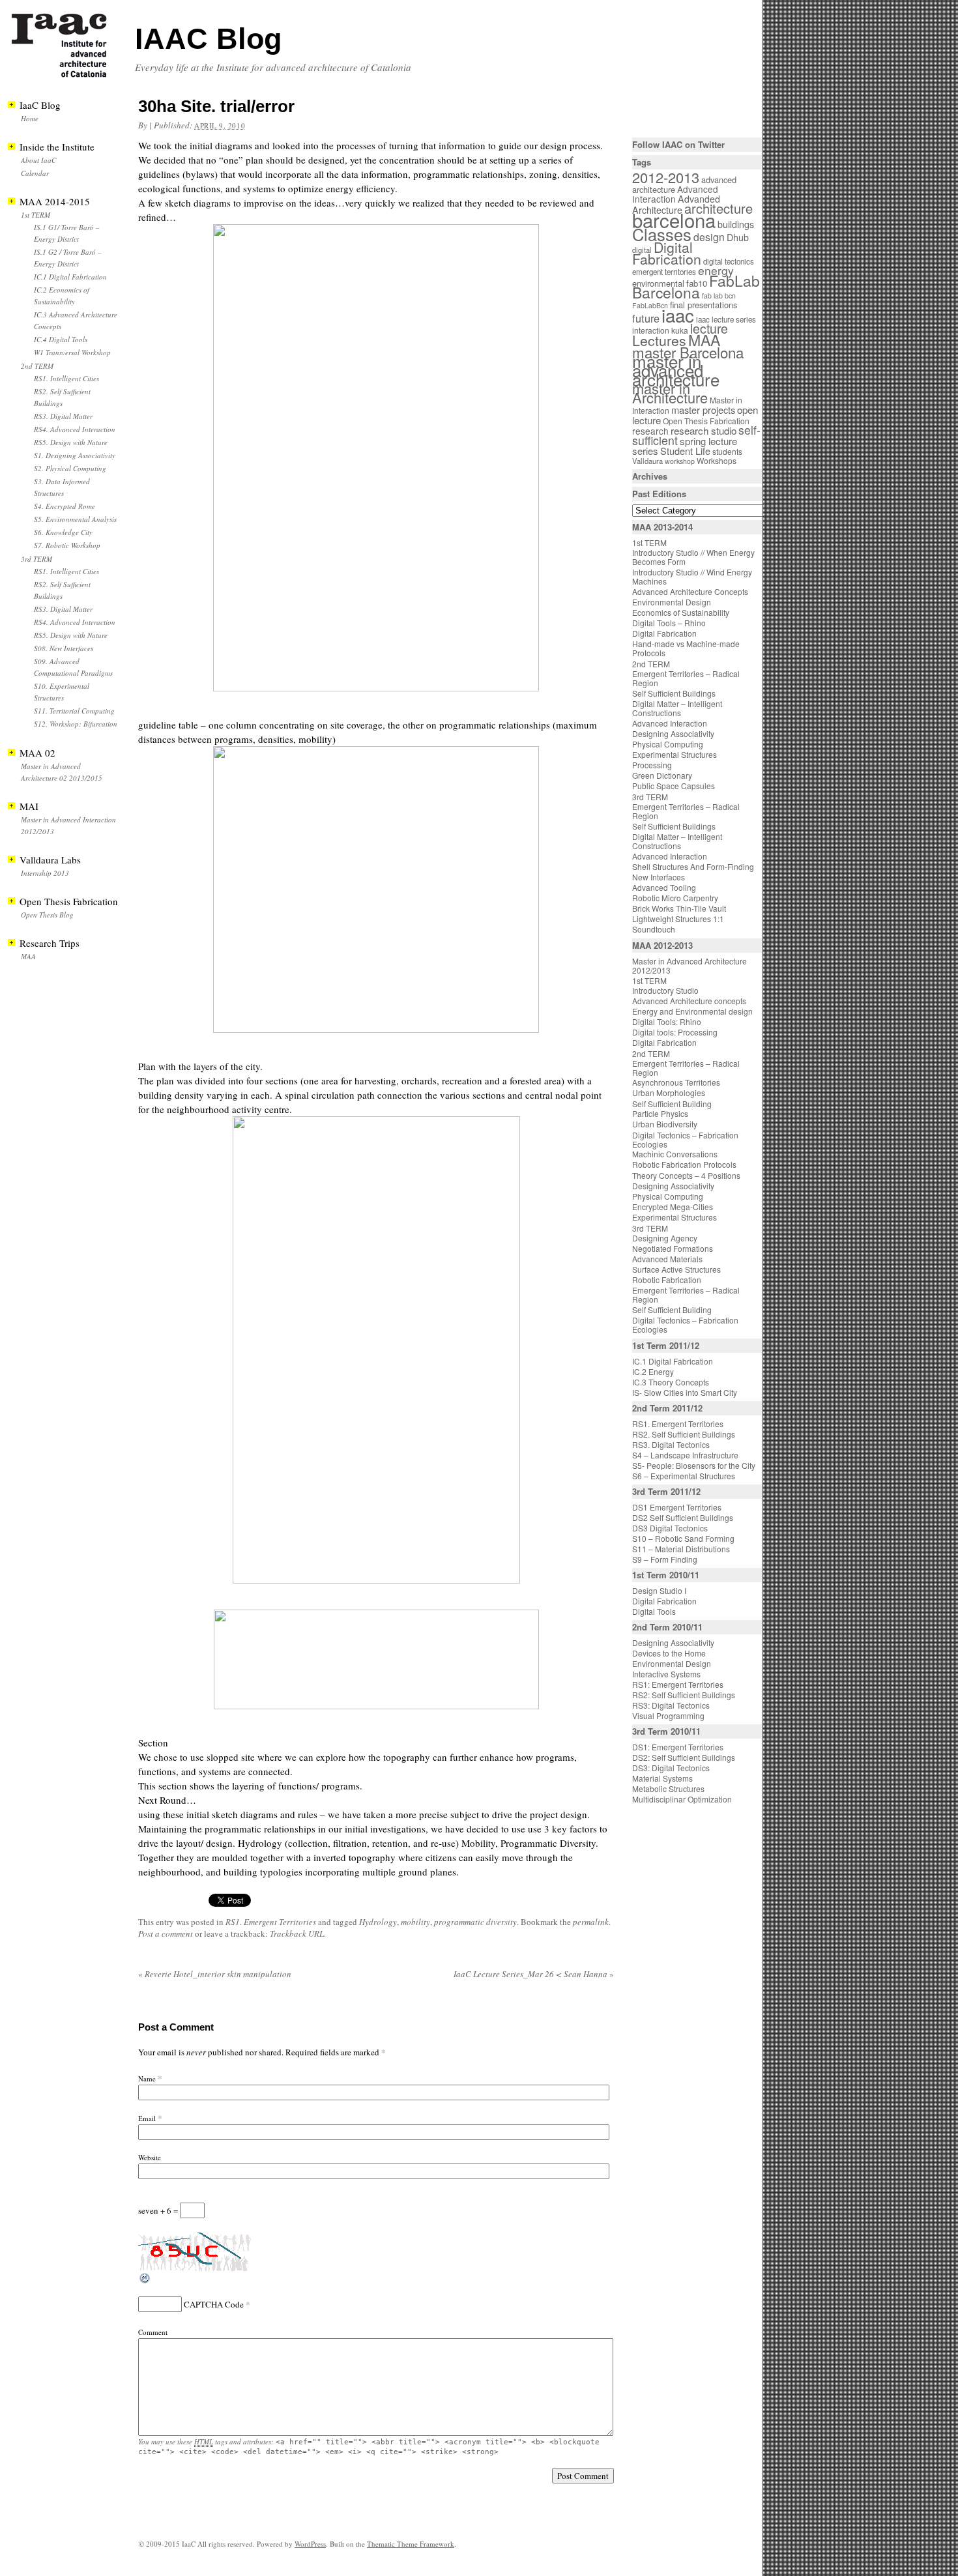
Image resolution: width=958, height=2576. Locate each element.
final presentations (704, 305)
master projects (703, 410)
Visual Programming (668, 1715)
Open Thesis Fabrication (706, 421)
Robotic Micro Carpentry (675, 898)
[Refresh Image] (145, 2281)
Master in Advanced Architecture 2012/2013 (689, 965)
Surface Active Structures (676, 1269)
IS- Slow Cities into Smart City (685, 1392)
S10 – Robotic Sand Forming (683, 1538)
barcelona (674, 220)
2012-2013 (666, 177)
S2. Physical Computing (70, 468)
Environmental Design (672, 602)
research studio (704, 430)
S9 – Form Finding (665, 1559)
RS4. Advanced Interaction (75, 429)
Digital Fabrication (667, 253)
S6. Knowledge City (63, 532)
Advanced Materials (667, 1259)
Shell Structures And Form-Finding (693, 866)
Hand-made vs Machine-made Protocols (686, 648)
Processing (652, 765)
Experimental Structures (675, 754)
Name (147, 2078)
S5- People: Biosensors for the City (694, 1465)
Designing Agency (665, 1238)
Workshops (717, 460)
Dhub (738, 237)
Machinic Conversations (675, 1154)
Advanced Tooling (664, 887)
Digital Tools (654, 1611)
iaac (678, 315)
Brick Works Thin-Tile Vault (679, 908)
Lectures (659, 340)
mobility (415, 1922)
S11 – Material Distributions (681, 1549)
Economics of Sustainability (681, 612)
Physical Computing (668, 744)
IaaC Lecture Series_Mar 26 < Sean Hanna (534, 1974)
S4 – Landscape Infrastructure (685, 1455)
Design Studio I (659, 1590)
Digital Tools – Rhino (669, 623)
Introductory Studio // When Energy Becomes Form (693, 557)
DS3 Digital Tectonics (670, 1528)
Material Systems (662, 1778)
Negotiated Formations (673, 1248)
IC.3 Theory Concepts (671, 1382)
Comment (153, 2332)
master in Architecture (670, 393)
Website (150, 2157)
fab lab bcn (719, 296)
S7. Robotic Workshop (67, 545)
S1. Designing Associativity (75, 455)
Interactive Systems (666, 1674)
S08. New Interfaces (64, 648)
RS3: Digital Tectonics (671, 1705)
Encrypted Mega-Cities (673, 1207)
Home (30, 118)
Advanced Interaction (675, 194)
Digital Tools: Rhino (667, 1021)
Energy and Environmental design (692, 1011)
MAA (28, 956)
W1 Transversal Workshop (72, 352)
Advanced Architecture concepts (689, 1001)
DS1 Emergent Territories (677, 1507)
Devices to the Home (669, 1653)
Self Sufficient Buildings (674, 693)
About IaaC (38, 160)
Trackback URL (297, 1933)
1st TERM (36, 215)
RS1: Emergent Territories (678, 1684)
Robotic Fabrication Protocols (684, 1164)
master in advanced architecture (676, 370)
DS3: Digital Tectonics (671, 1768)
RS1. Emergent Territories (271, 1922)
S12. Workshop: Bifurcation (76, 724)
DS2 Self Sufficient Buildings (683, 1517)
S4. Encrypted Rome (65, 506)
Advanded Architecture (676, 204)
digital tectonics (729, 261)
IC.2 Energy (653, 1371)
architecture (718, 208)
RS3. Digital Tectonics (671, 1444)
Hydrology (378, 1922)
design (709, 237)
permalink (591, 1922)
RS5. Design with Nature (71, 442)
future (646, 318)
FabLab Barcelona (696, 286)
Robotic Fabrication (667, 1280)
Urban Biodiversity (665, 1124)
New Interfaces (659, 877)
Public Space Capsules (674, 786)
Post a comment (166, 1933)
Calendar (35, 173)
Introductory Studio (665, 990)
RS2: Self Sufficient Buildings (684, 1695)
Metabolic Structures (668, 1788)
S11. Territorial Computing (74, 711)
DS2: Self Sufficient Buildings (684, 1757)
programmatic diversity (475, 1922)
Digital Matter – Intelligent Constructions (677, 708)
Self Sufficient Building (672, 1104)
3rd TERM (36, 559)
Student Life (685, 451)
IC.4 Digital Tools (61, 339)
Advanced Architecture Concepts (690, 591)
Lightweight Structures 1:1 (678, 919)
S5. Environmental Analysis (75, 519)
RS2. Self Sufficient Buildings (684, 1434)
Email (147, 2118)
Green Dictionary (662, 775)
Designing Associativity (673, 733)
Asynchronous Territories (676, 1082)
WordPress (310, 2544)
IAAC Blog (208, 39)
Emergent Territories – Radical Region (686, 678)
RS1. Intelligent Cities (66, 378)
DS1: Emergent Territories (678, 1747)
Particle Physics (660, 1113)
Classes (662, 234)
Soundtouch (654, 929)
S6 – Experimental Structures (684, 1476)
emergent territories (664, 272)
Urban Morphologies (669, 1093)
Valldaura (647, 461)
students (727, 451)
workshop (680, 461)
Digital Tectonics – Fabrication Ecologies (685, 1139)
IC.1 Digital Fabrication (70, 277)
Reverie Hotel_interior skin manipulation (215, 1974)
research (650, 431)
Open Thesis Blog (47, 915)
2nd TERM (37, 366)
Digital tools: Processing (675, 1032)
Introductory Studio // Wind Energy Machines (692, 576)
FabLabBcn (650, 305)
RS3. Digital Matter (63, 416)
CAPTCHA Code (214, 2304)
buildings (736, 224)
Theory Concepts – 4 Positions (686, 1175)
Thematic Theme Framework (411, 2544)
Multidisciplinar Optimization (682, 1799)
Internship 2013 (45, 873)
